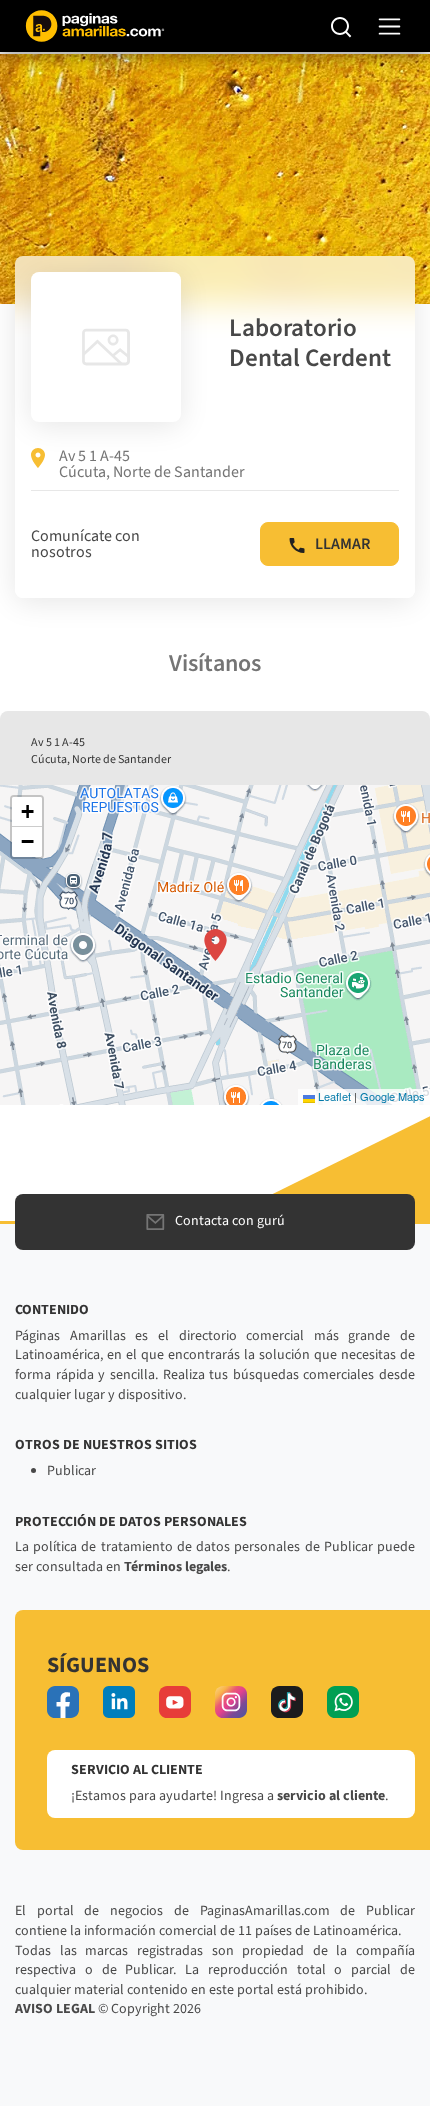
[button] (215, 945)
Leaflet (333, 1096)
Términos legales (175, 1567)
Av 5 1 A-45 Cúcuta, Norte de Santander (152, 464)
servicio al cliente (331, 1796)
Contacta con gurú (230, 1221)
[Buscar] (341, 26)
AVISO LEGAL (55, 2009)
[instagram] (231, 1702)
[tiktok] (287, 1702)
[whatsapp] (343, 1702)
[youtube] (175, 1702)
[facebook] (63, 1702)
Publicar (71, 1471)
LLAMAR (342, 544)
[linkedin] (119, 1702)
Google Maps (392, 1096)
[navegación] (389, 26)
